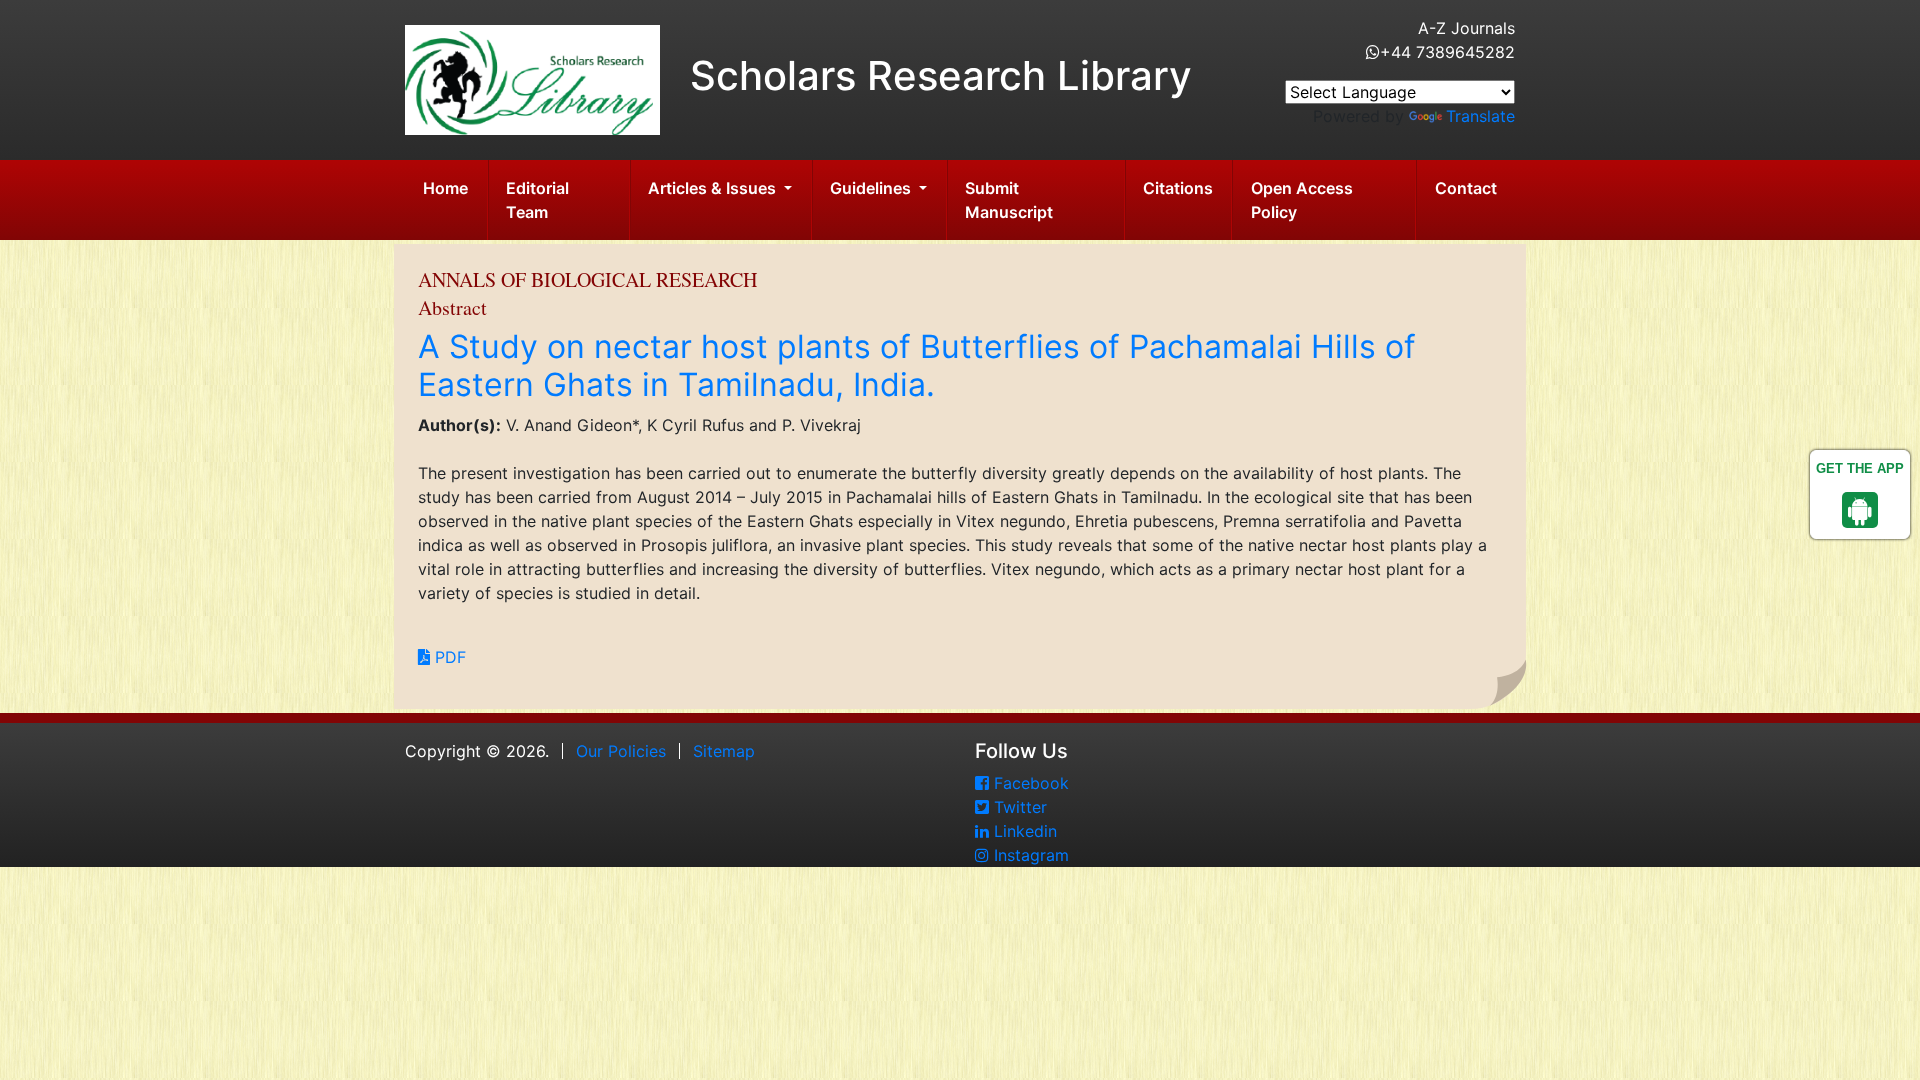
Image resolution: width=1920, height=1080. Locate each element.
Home (445, 188)
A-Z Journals (1466, 28)
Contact (1466, 188)
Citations (1178, 188)
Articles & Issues (714, 188)
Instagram (1029, 855)
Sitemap (724, 751)
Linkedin (1023, 831)
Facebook (1029, 783)
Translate (1480, 116)
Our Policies (621, 751)
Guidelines (872, 188)
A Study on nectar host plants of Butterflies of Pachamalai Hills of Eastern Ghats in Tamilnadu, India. (917, 365)
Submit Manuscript (1009, 200)
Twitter (1018, 807)
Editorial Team (537, 200)
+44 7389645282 (1447, 52)
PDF (448, 657)
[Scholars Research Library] (532, 78)
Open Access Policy (1302, 200)
